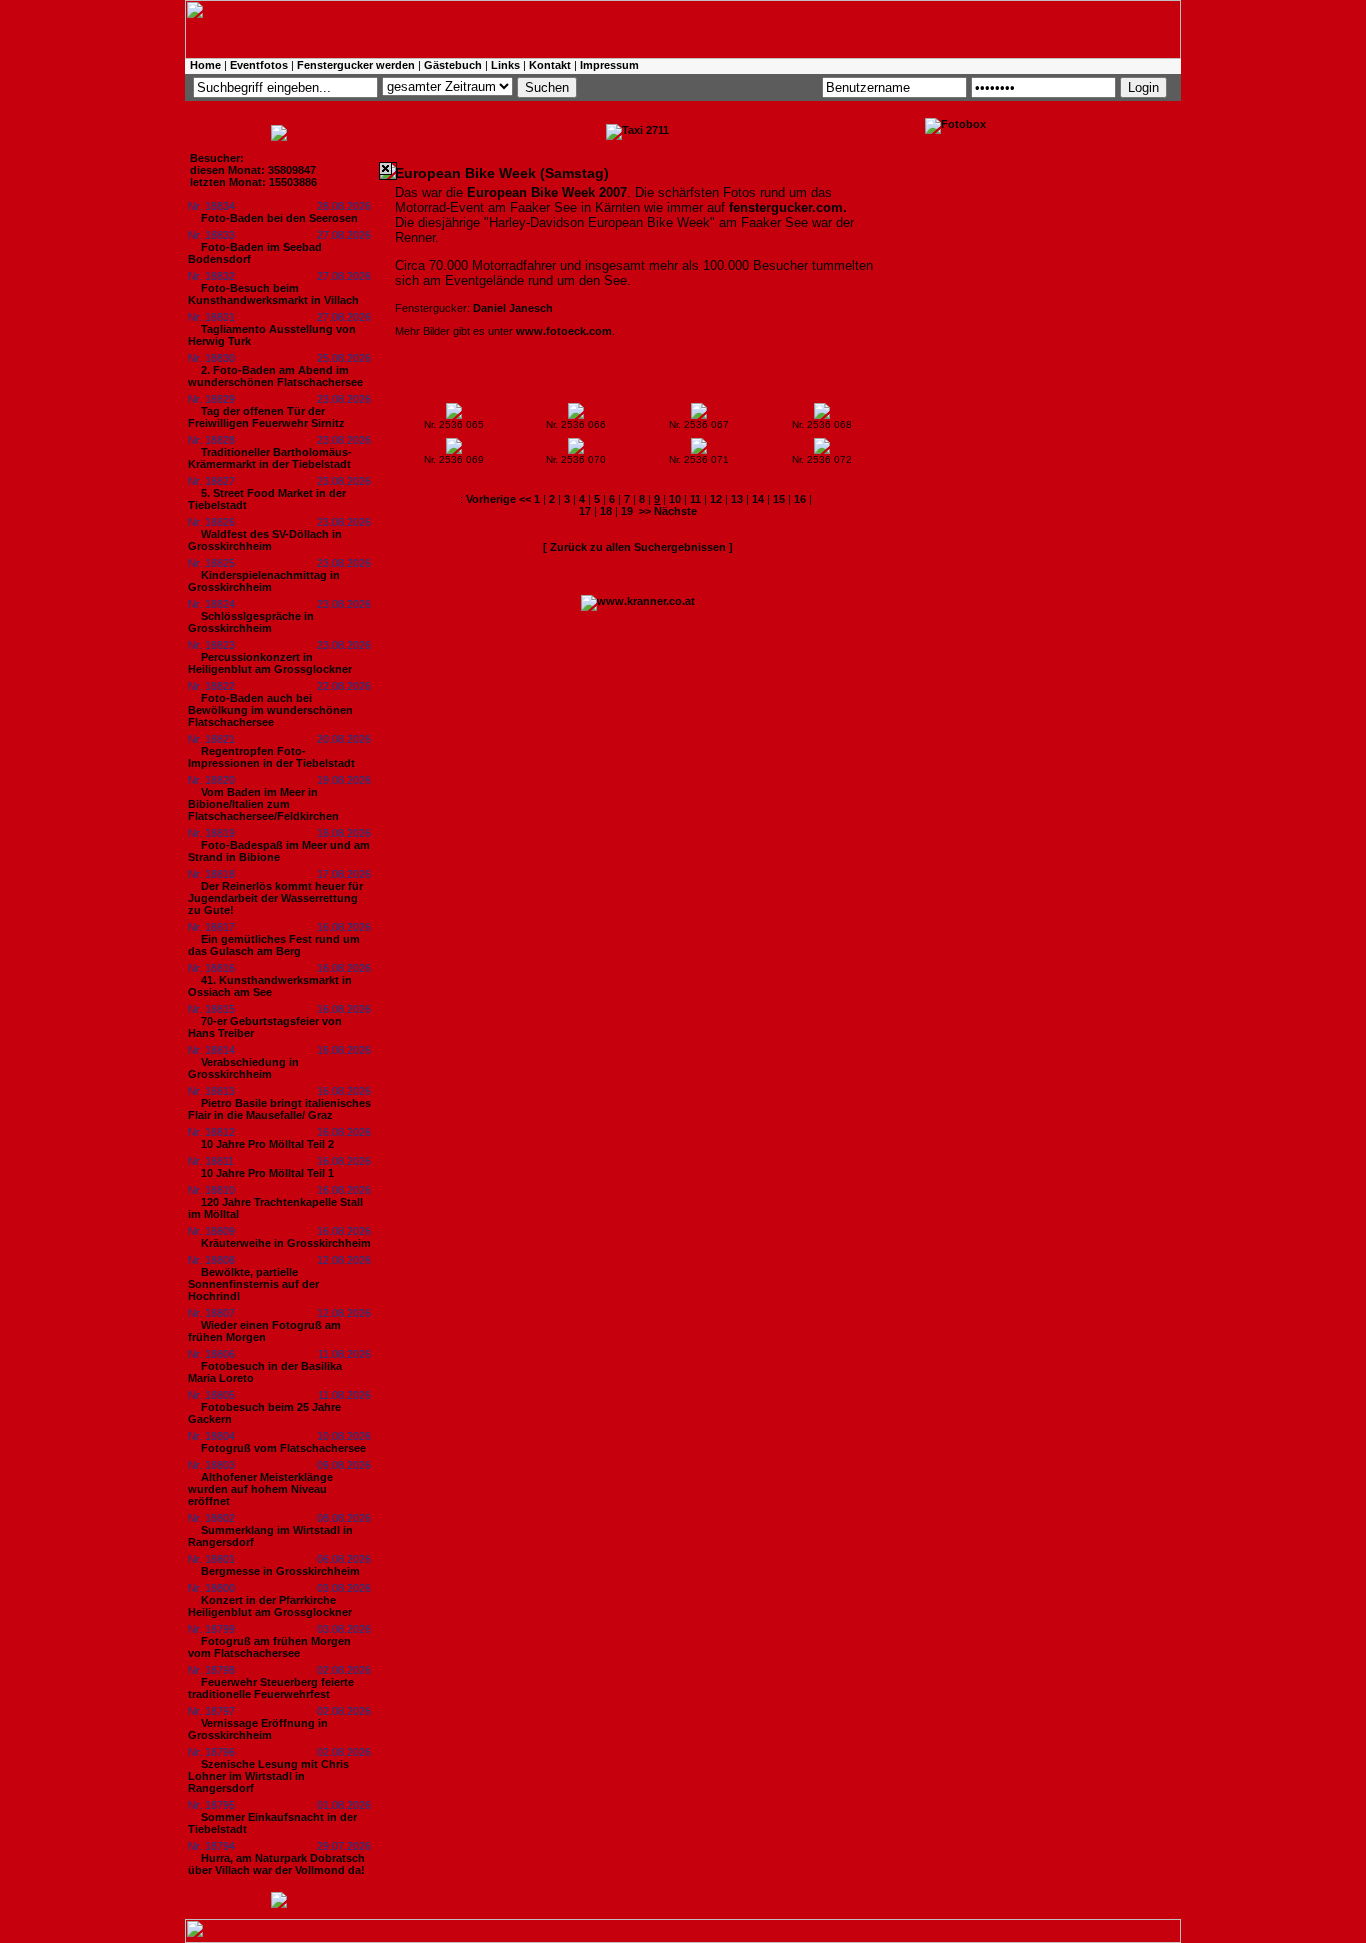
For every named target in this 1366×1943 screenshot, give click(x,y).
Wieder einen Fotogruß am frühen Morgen (264, 1331)
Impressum (609, 65)
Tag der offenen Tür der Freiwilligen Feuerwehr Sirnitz (266, 417)
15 (779, 499)
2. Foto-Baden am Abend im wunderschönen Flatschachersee (275, 376)
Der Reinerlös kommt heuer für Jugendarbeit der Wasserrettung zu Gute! (275, 898)
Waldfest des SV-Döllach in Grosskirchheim (265, 540)
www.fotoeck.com (564, 331)
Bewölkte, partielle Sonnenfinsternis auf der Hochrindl (253, 1284)
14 (758, 499)
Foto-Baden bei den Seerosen (279, 218)
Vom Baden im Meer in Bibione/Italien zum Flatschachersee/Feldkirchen (263, 804)
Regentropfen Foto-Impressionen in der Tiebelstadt (271, 757)
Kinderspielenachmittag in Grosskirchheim (264, 581)
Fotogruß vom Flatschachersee (283, 1448)
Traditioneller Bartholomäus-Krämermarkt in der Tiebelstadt (270, 458)
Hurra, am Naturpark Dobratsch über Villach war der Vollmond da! (276, 1864)
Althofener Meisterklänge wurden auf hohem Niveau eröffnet (260, 1489)
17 (585, 511)
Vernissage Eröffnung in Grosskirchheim (258, 1729)
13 (737, 499)
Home (205, 65)
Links (505, 65)
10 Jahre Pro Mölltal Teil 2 (267, 1144)
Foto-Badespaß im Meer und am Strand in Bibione (279, 851)
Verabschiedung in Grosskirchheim (243, 1068)
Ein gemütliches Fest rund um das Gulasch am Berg (274, 945)
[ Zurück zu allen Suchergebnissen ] (638, 547)
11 (695, 499)
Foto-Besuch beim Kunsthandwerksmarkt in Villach (273, 294)
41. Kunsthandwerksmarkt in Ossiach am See (270, 986)
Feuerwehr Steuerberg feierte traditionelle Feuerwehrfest (271, 1688)
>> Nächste (668, 511)
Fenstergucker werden (356, 65)
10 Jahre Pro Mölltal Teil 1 (267, 1173)
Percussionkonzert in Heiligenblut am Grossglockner (270, 663)
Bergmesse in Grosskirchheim (280, 1571)
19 (627, 511)
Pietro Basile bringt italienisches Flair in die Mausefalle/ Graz (279, 1109)
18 (606, 511)
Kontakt (550, 65)
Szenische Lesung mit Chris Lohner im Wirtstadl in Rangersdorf (268, 1776)
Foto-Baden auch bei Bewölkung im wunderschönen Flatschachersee (270, 710)
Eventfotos (259, 65)
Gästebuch (453, 65)
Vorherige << (500, 499)
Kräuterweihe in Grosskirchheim (286, 1243)
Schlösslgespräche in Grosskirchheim (251, 622)
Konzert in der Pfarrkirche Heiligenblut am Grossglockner (270, 1606)
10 (675, 499)
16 (800, 499)
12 (716, 499)
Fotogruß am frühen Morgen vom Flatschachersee (269, 1647)
